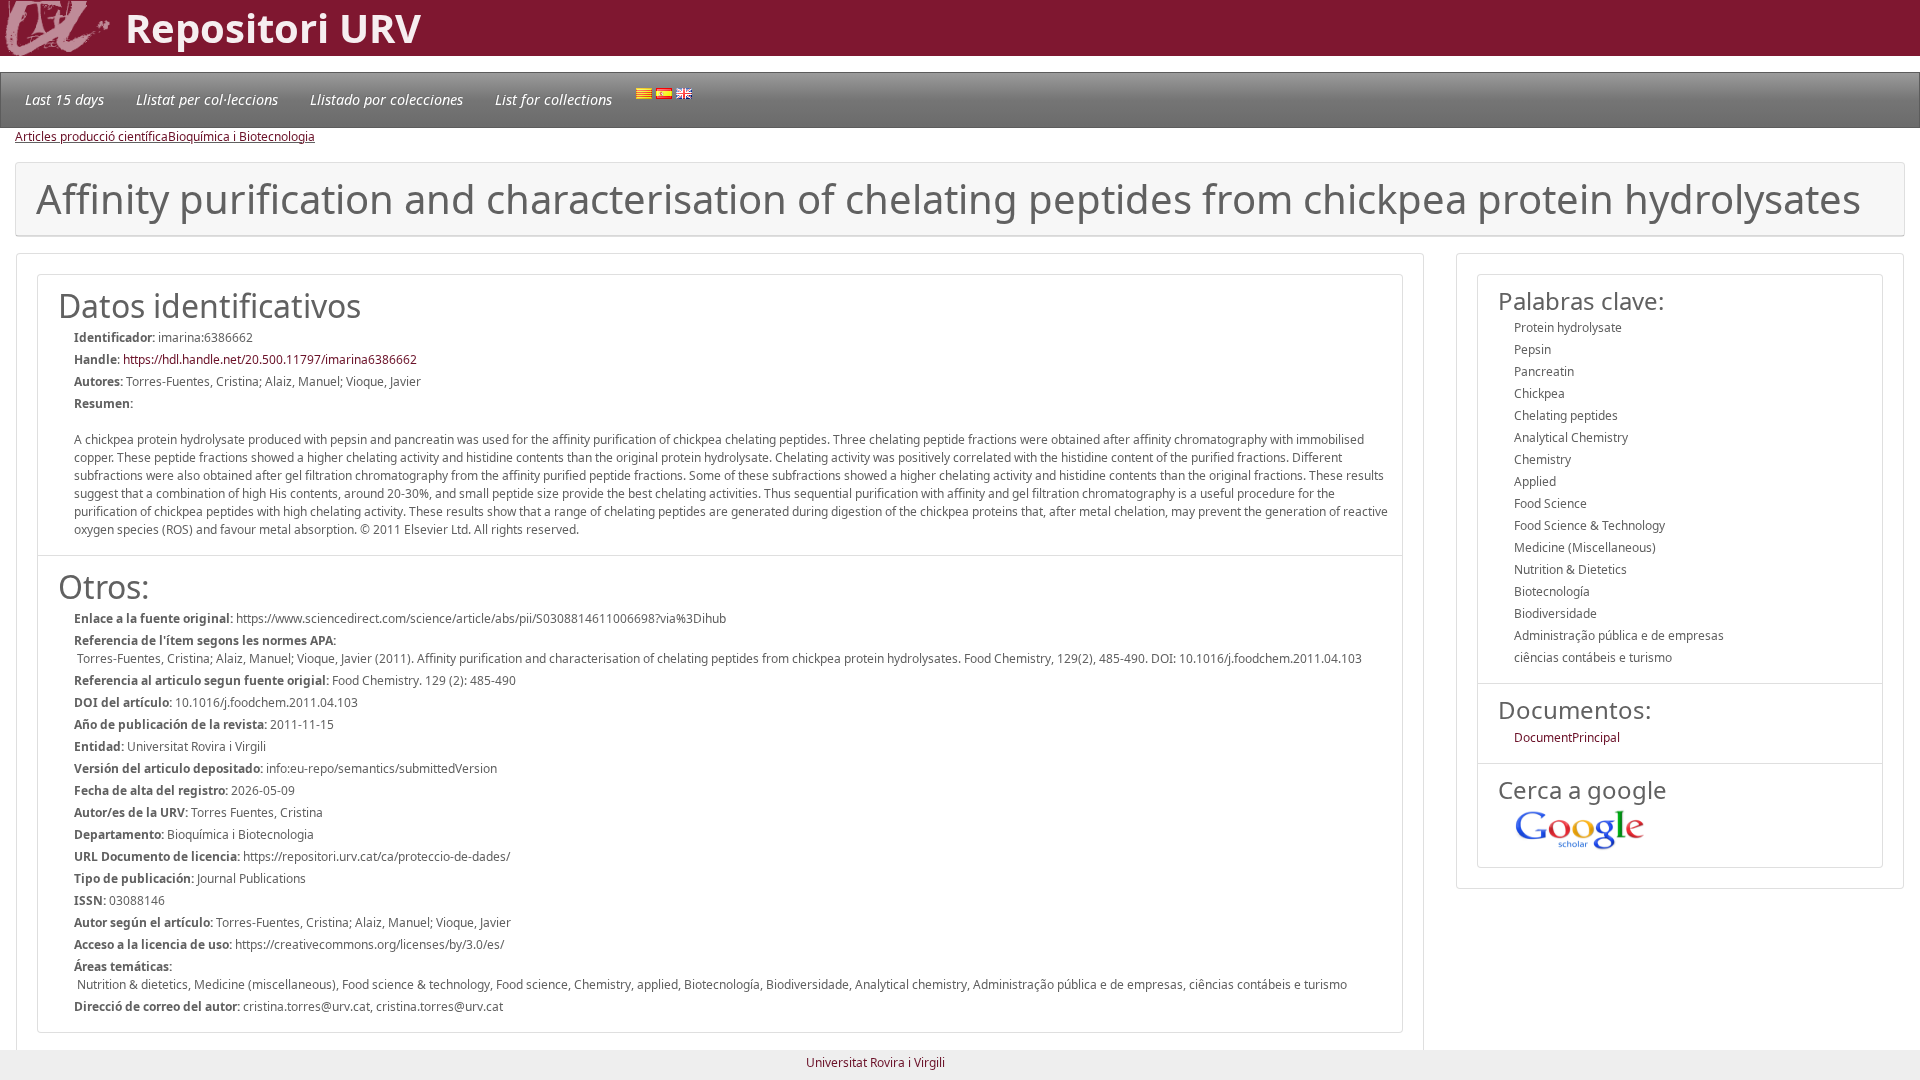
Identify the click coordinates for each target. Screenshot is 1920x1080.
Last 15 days (64, 99)
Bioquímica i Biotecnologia (241, 136)
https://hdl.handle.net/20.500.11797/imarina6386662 (270, 359)
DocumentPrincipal (1567, 737)
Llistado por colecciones (386, 99)
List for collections (553, 99)
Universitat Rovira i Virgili (875, 1062)
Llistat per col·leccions (207, 99)
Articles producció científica (91, 136)
